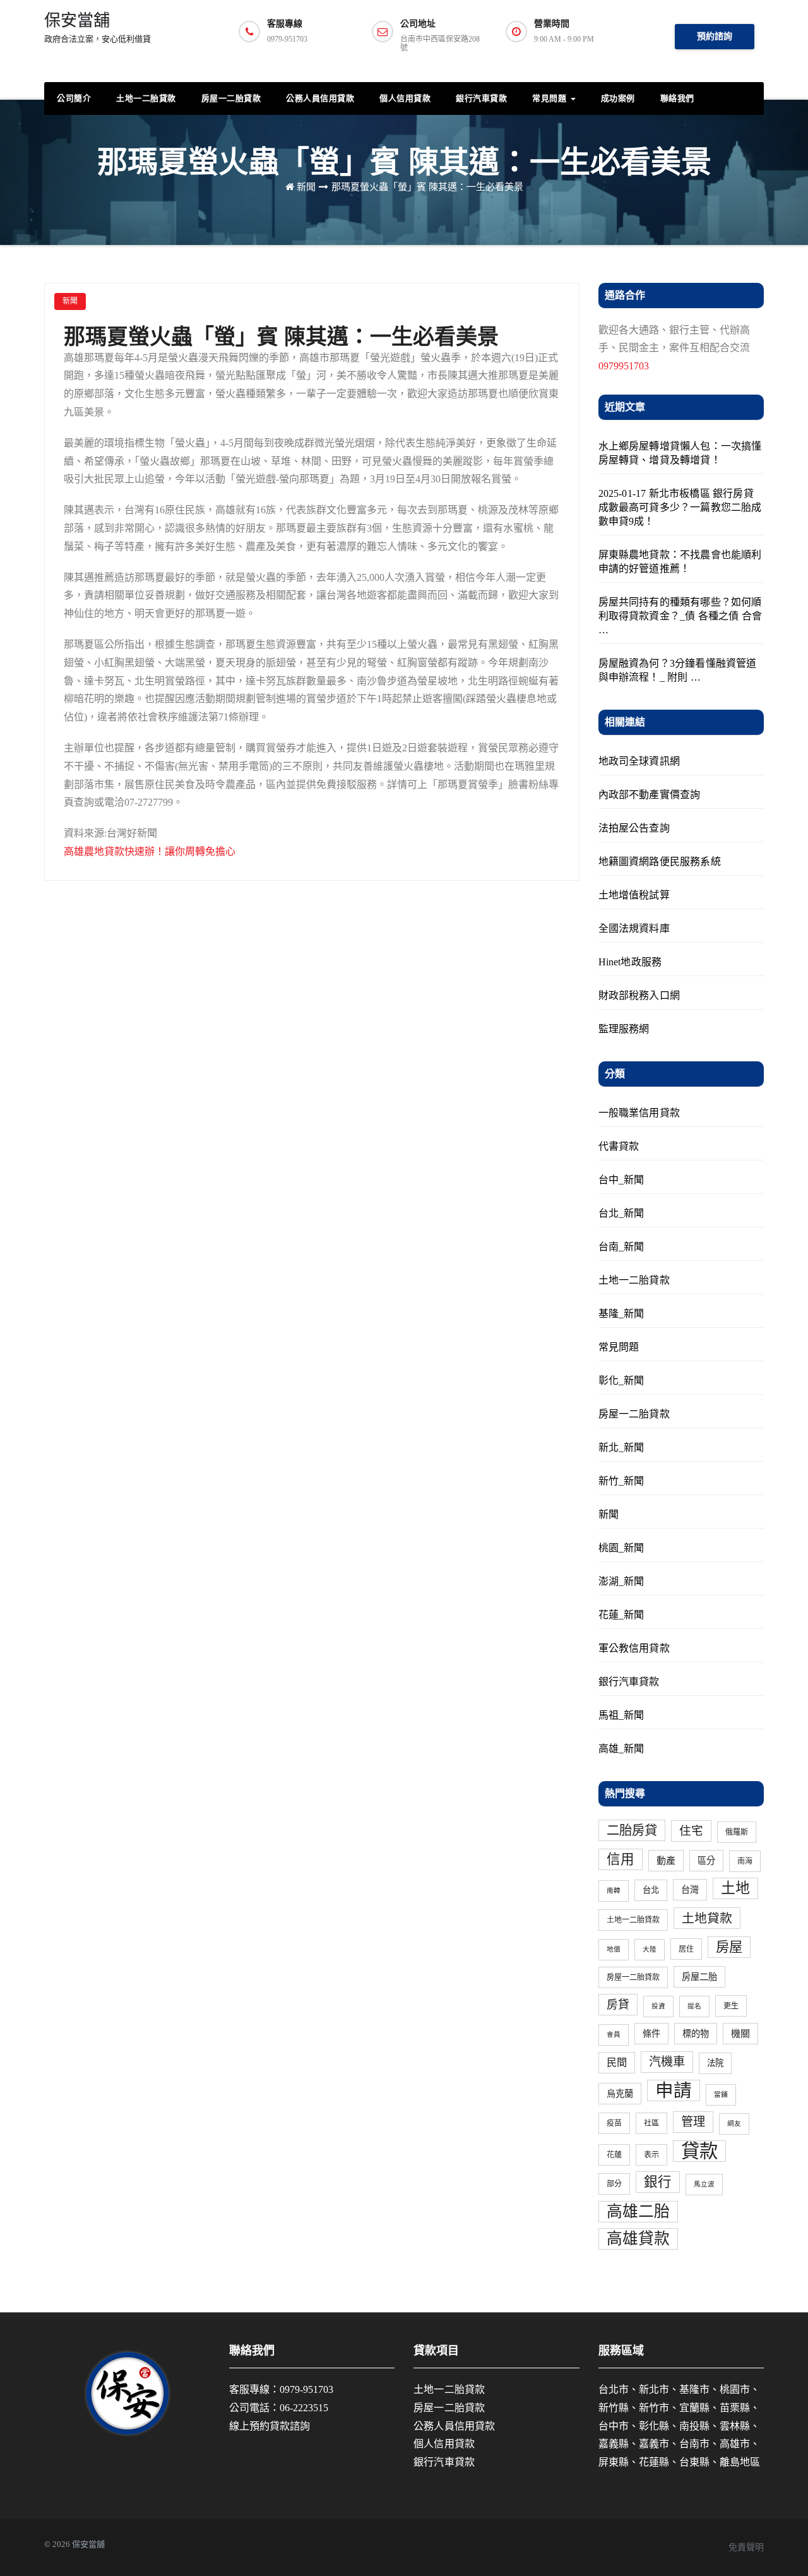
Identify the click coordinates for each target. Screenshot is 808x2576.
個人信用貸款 (405, 98)
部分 (614, 2184)
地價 (614, 1949)
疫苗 (614, 2123)
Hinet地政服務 (630, 962)
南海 (745, 1861)
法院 (715, 2063)
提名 (694, 2006)
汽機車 (667, 2062)
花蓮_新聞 (621, 1615)
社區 (651, 2123)
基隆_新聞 (621, 1314)
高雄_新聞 (621, 1749)
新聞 (306, 187)
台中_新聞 (621, 1180)
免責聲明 (746, 2547)
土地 (735, 1888)
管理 (693, 2122)
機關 (740, 2034)
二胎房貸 (632, 1830)
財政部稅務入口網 (639, 995)
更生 (731, 2006)
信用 (621, 1859)
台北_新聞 (621, 1213)
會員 (614, 2035)
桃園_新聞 (621, 1548)
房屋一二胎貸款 (231, 98)
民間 (617, 2063)
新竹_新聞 (621, 1481)
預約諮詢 (715, 36)
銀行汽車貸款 (481, 98)
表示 (651, 2155)
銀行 (658, 2182)
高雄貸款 (638, 2239)
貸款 (699, 2151)
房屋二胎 (699, 1977)
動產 (666, 1861)
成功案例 (618, 98)
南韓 (614, 1891)
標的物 (696, 2034)
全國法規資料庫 (634, 928)
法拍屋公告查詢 (634, 828)
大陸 (650, 1949)
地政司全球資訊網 (639, 761)
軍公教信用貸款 (634, 1648)
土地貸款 (707, 1918)
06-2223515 (304, 2408)
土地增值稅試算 (634, 895)
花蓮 (614, 2155)
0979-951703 (306, 2389)
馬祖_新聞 (621, 1715)
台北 (651, 1890)
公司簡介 (74, 98)
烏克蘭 (620, 2094)
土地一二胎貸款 (146, 98)
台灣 (690, 1890)
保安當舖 (98, 27)
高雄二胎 (638, 2211)
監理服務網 (624, 1029)
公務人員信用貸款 (320, 98)
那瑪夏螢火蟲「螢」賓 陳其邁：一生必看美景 (427, 187)
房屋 (729, 1947)
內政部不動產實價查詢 (650, 795)
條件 (651, 2034)
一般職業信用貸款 (639, 1113)
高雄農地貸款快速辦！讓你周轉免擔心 (150, 851)
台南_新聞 (621, 1247)
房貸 (618, 2005)
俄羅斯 (737, 1832)
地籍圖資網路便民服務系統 (660, 862)
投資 (658, 2006)
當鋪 (721, 2095)
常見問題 (551, 98)
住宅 (691, 1831)
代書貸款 (619, 1146)
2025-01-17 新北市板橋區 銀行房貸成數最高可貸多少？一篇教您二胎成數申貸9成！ (680, 507)
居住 (686, 1949)
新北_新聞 (621, 1447)
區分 (706, 1861)
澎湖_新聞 (621, 1581)
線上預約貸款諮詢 (270, 2426)
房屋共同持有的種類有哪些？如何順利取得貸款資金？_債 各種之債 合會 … (680, 616)
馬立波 (704, 2184)
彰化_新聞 (621, 1380)
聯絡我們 (677, 98)
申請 (674, 2090)
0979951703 (624, 366)
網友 (734, 2124)
